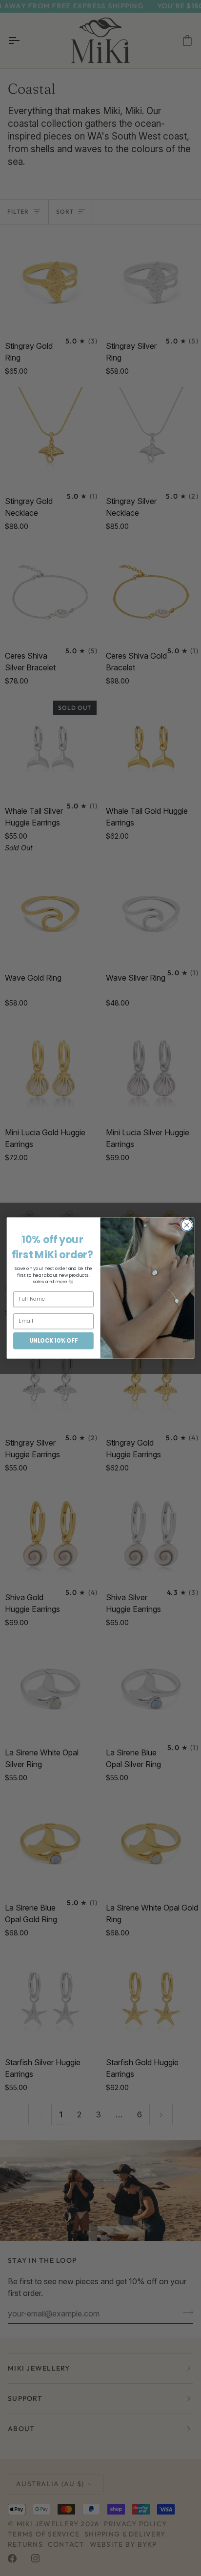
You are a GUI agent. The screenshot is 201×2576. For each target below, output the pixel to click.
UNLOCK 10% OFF (53, 1340)
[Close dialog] (187, 1225)
